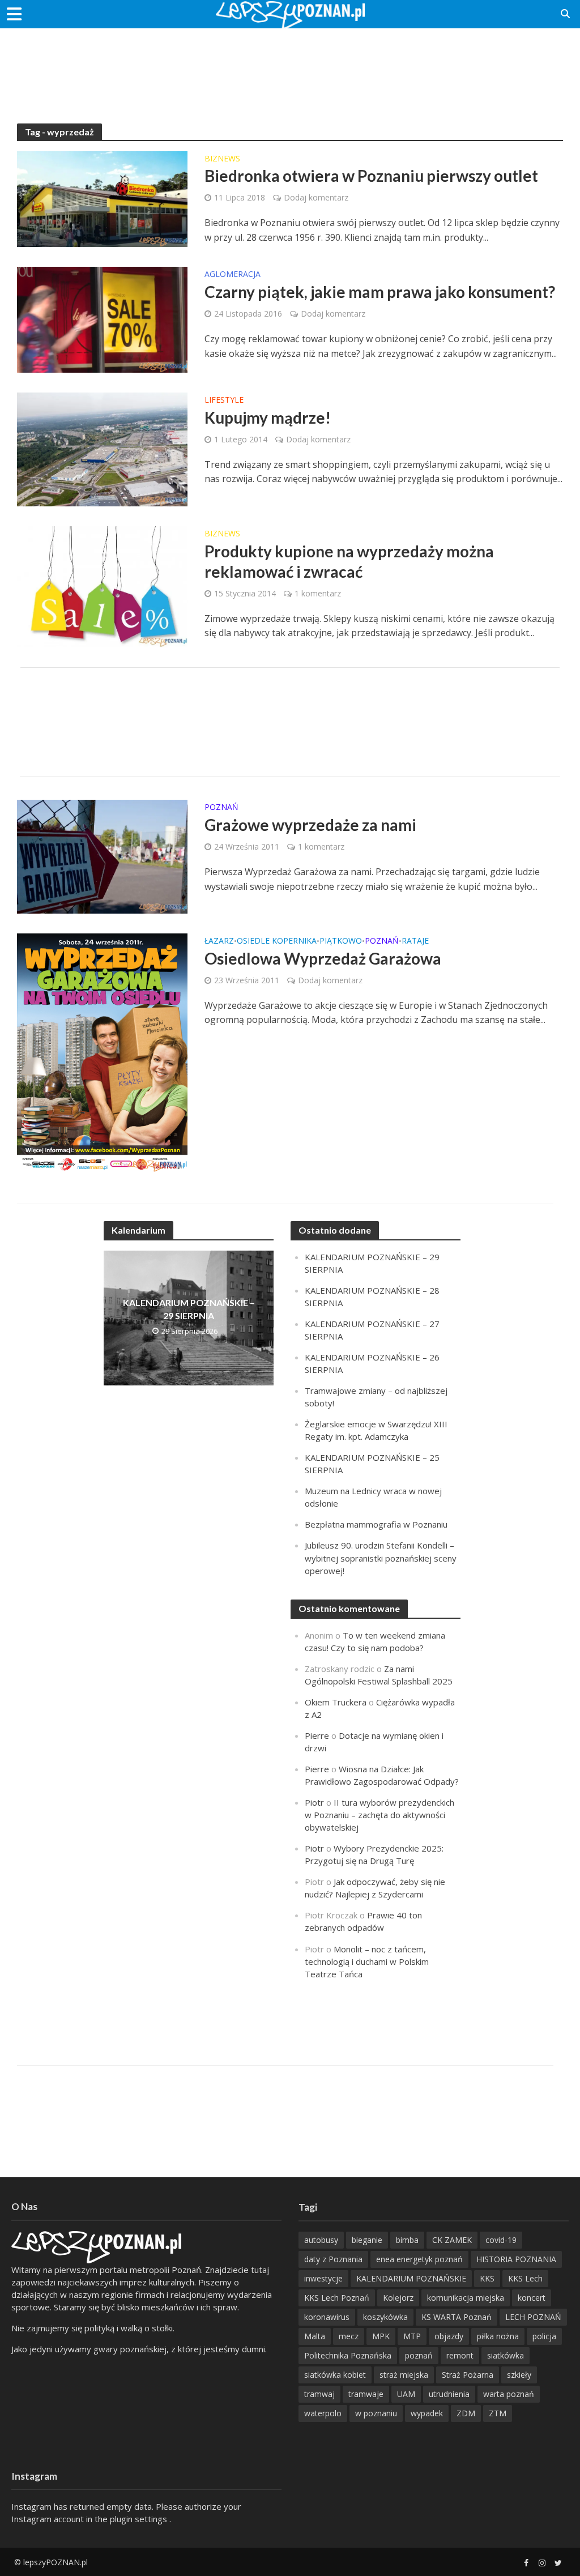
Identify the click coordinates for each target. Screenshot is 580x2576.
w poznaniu (376, 2413)
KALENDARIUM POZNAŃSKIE (411, 2278)
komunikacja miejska (466, 2298)
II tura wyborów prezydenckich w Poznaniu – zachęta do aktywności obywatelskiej (379, 1815)
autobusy (321, 2240)
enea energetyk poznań (419, 2259)
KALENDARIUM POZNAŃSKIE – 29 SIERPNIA (189, 1309)
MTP (412, 2336)
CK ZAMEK (452, 2240)
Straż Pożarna (468, 2375)
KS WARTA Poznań (457, 2317)
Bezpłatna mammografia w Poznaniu (376, 1524)
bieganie (367, 2240)
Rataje (415, 941)
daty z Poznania (333, 2259)
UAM (406, 2394)
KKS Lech (525, 2278)
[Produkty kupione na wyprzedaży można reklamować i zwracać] (102, 586)
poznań (419, 2355)
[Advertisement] (290, 65)
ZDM (466, 2413)
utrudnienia (449, 2394)
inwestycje (323, 2278)
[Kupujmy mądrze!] (102, 449)
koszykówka (385, 2317)
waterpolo (323, 2413)
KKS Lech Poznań (337, 2298)
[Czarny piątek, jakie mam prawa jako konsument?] (102, 319)
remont (460, 2355)
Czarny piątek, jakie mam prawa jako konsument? (380, 292)
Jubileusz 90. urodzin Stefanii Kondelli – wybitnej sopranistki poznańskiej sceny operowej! (381, 1558)
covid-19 (501, 2240)
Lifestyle (224, 400)
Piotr (314, 1802)
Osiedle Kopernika (277, 941)
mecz (349, 2336)
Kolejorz (398, 2298)
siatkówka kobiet (335, 2375)
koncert (532, 2298)
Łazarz (219, 941)
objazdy (449, 2336)
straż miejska (404, 2375)
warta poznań (509, 2394)
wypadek (427, 2413)
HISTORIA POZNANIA (516, 2259)
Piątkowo (341, 941)
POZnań (221, 808)
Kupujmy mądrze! (268, 417)
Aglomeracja (233, 275)
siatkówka (506, 2355)
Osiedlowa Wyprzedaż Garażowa (323, 958)
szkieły (519, 2375)
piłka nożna (498, 2336)
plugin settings (140, 2519)
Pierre (317, 1735)
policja (544, 2336)
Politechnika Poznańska (348, 2355)
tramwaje (366, 2394)
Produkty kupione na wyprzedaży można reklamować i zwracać (349, 561)
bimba (407, 2240)
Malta (315, 2336)
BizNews (222, 159)
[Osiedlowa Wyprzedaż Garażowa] (102, 1052)
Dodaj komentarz (316, 197)
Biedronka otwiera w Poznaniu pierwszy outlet (371, 176)
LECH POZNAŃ (533, 2317)
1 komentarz (318, 593)
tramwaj (319, 2394)
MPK (381, 2336)
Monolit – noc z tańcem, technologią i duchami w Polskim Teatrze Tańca (367, 1961)
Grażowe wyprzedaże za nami (310, 825)
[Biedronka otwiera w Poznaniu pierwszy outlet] (102, 198)
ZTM (498, 2413)
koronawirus (327, 2317)
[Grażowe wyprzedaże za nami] (102, 856)
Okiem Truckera (336, 1702)
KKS (487, 2278)
